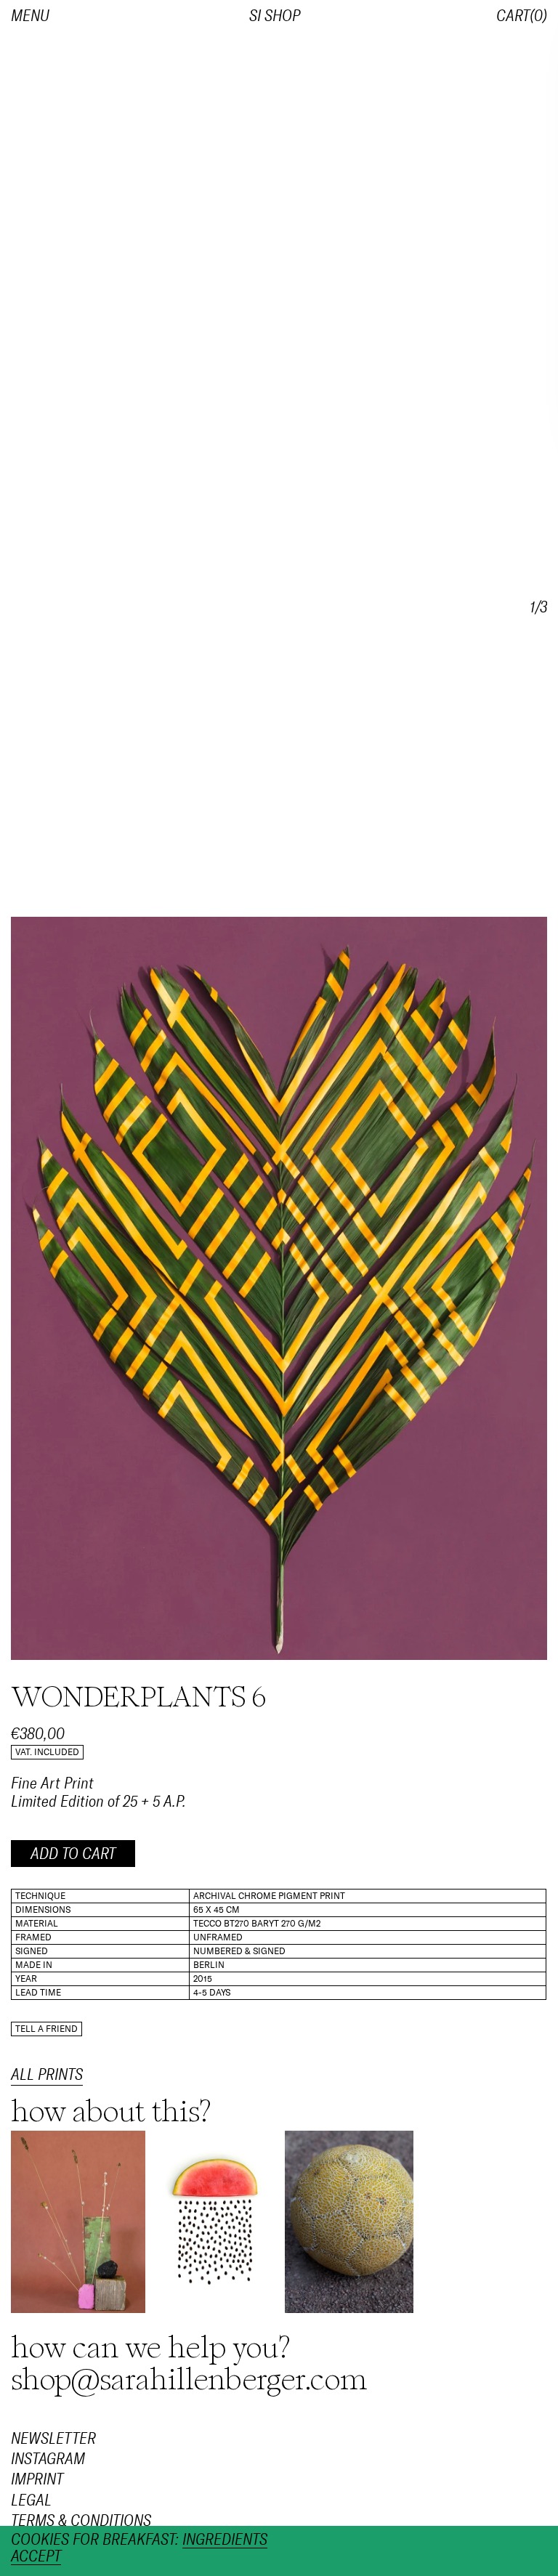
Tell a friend (46, 2029)
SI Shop (275, 16)
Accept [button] (36, 2557)
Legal (31, 2500)
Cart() (522, 16)
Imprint (37, 2479)
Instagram (48, 2459)
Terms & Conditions (81, 2521)
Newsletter (53, 2439)
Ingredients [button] (225, 2540)
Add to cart (73, 1854)
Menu (30, 16)
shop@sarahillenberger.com (189, 2380)
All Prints (47, 2075)
